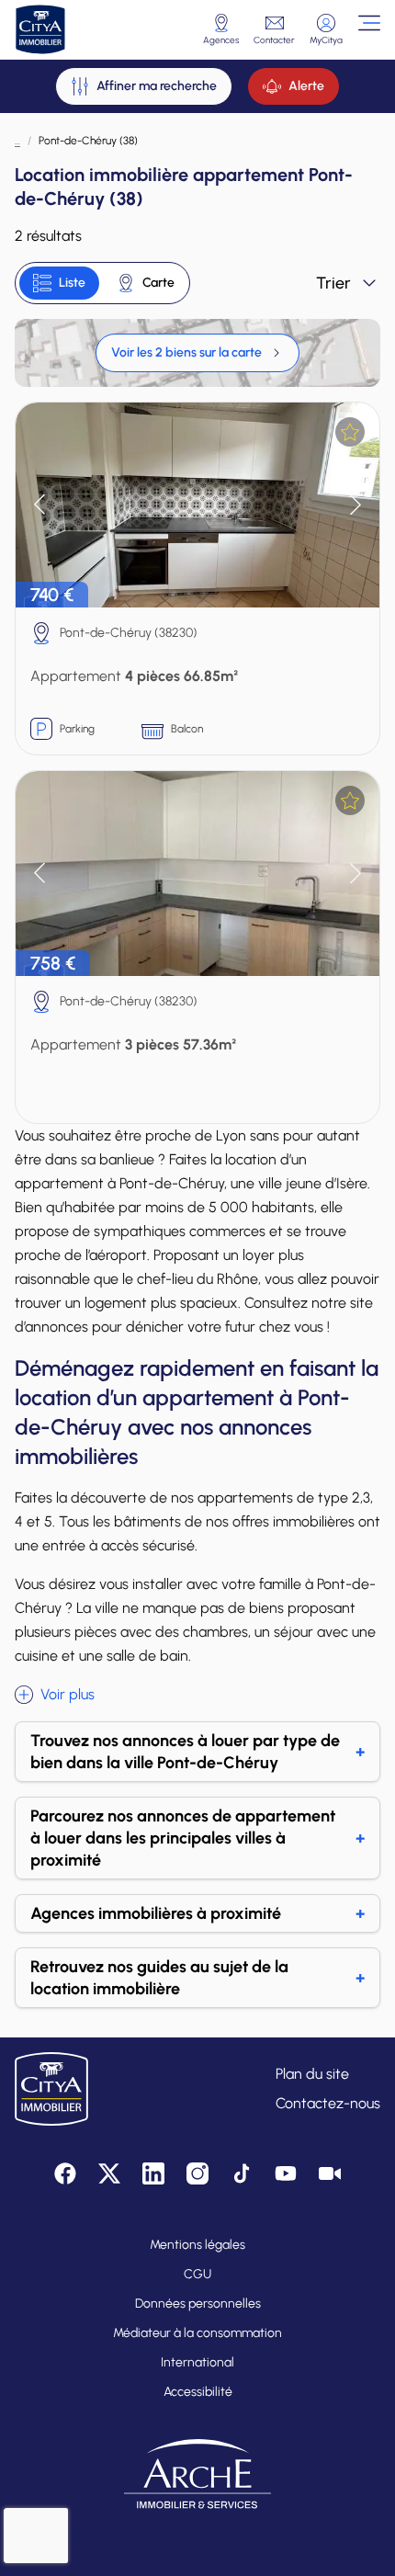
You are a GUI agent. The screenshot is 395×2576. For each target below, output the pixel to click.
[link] (197, 353)
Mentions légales (197, 2245)
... (17, 141)
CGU (197, 2274)
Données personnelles (198, 2304)
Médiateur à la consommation (197, 2333)
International (197, 2362)
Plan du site (312, 2074)
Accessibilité (198, 2392)
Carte (158, 283)
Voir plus (68, 1694)
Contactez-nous (328, 2103)
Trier (333, 283)
